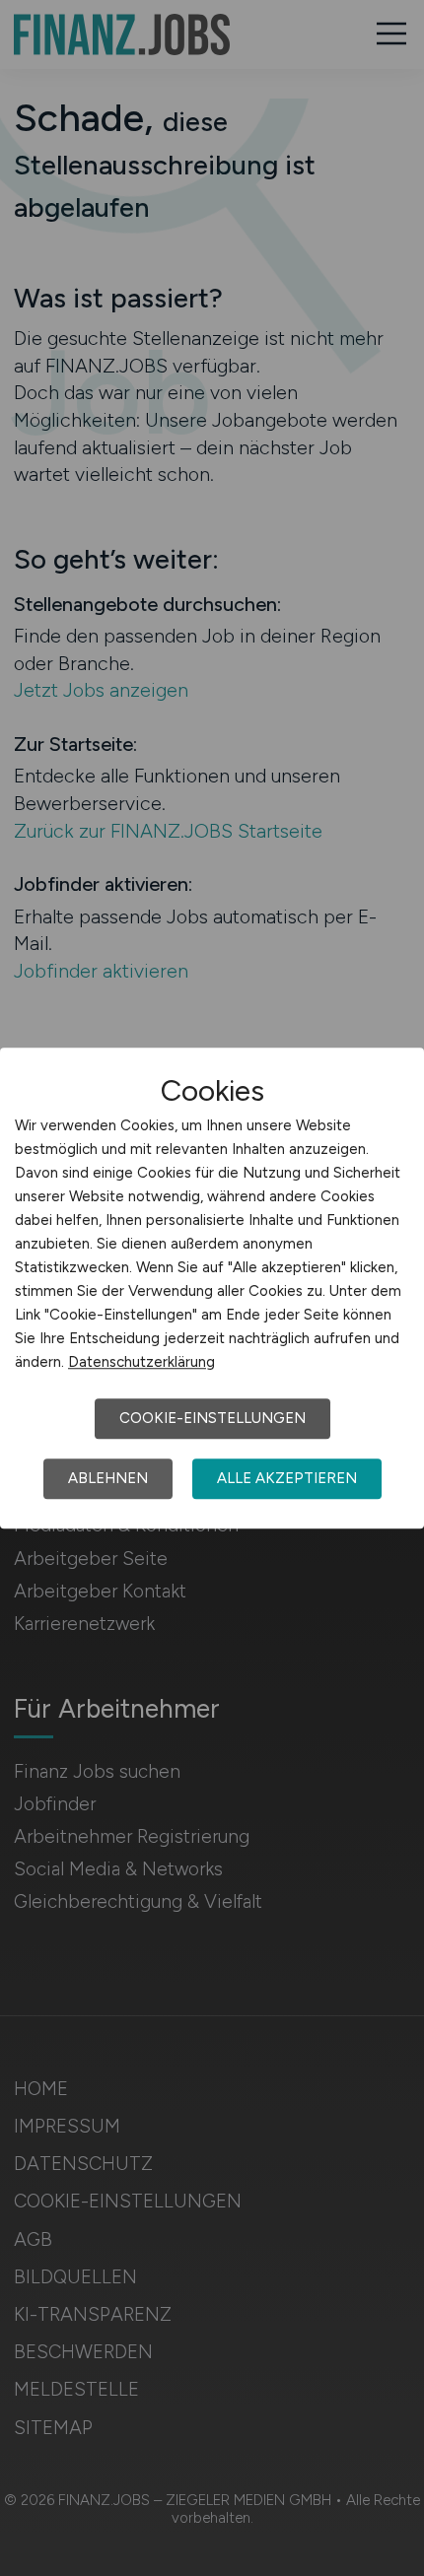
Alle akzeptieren (287, 1478)
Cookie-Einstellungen (212, 1418)
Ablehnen (108, 1478)
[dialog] (212, 1288)
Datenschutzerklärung (141, 1362)
